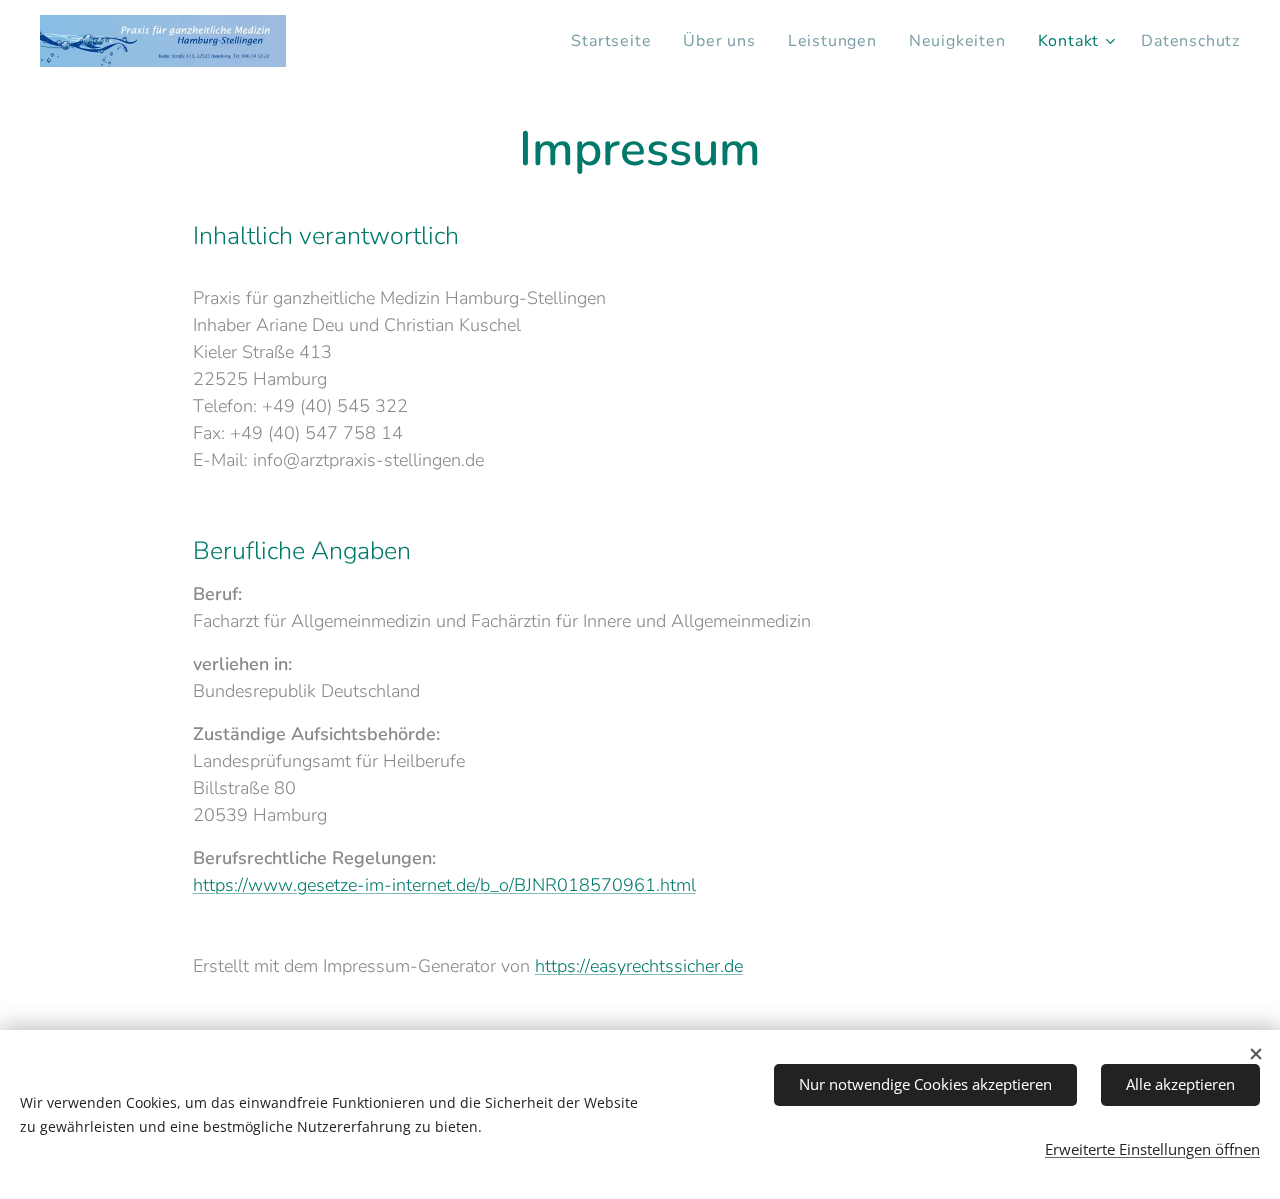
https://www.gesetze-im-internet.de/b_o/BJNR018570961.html (444, 885)
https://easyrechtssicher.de (639, 966)
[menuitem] (616, 41)
